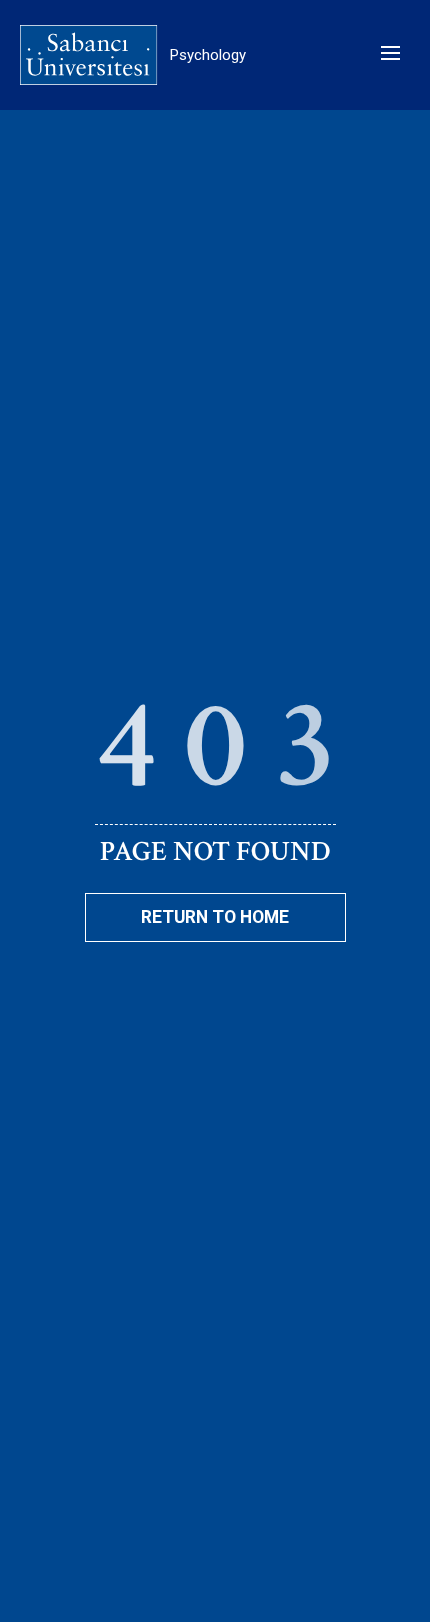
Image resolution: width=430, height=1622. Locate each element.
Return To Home (215, 917)
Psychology (208, 55)
